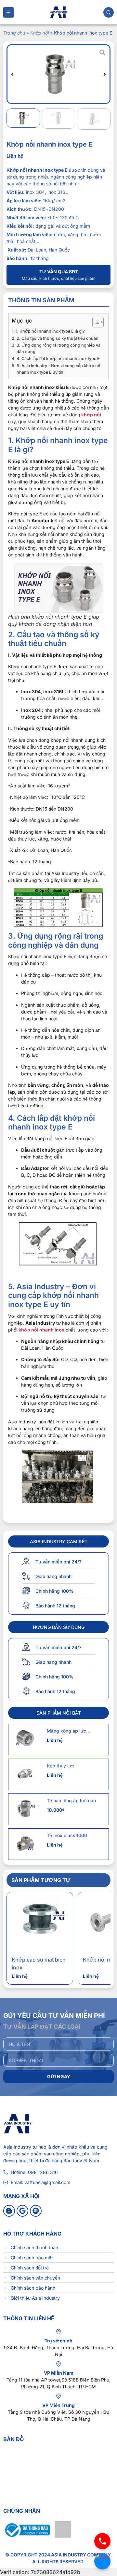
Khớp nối (39, 33)
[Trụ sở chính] (58, 2332)
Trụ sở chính (58, 2341)
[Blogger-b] (9, 2211)
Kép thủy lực (60, 1766)
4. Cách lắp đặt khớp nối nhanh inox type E (58, 359)
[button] (12, 74)
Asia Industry (17, 2147)
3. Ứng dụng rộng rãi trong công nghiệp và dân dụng (58, 348)
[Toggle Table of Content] (95, 322)
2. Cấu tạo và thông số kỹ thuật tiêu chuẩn (58, 338)
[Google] (22, 2211)
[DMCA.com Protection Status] (63, 2536)
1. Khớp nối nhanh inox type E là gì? (50, 331)
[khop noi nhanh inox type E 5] (58, 74)
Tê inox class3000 (67, 1835)
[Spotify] (36, 2211)
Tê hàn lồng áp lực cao (71, 1800)
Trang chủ (14, 33)
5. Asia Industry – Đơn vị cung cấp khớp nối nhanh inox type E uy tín (59, 369)
